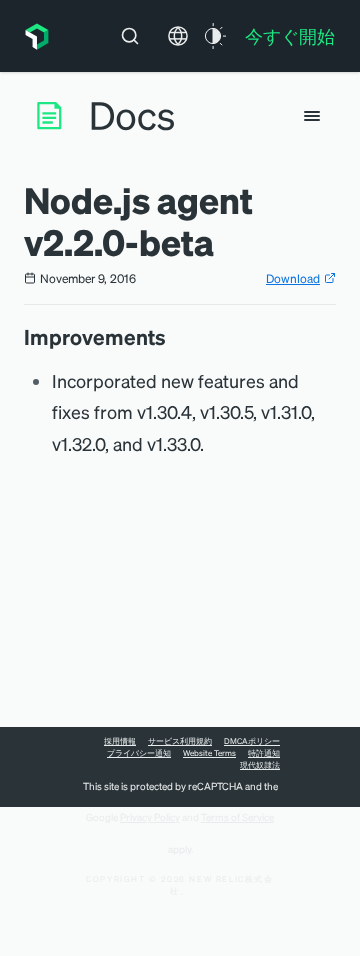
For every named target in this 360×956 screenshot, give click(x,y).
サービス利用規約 (180, 741)
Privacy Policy (150, 817)
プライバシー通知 (139, 753)
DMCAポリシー (252, 741)
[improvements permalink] (176, 337)
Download (293, 278)
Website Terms (209, 753)
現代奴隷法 (260, 765)
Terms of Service (237, 817)
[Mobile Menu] (312, 116)
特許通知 (264, 753)
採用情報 (120, 741)
